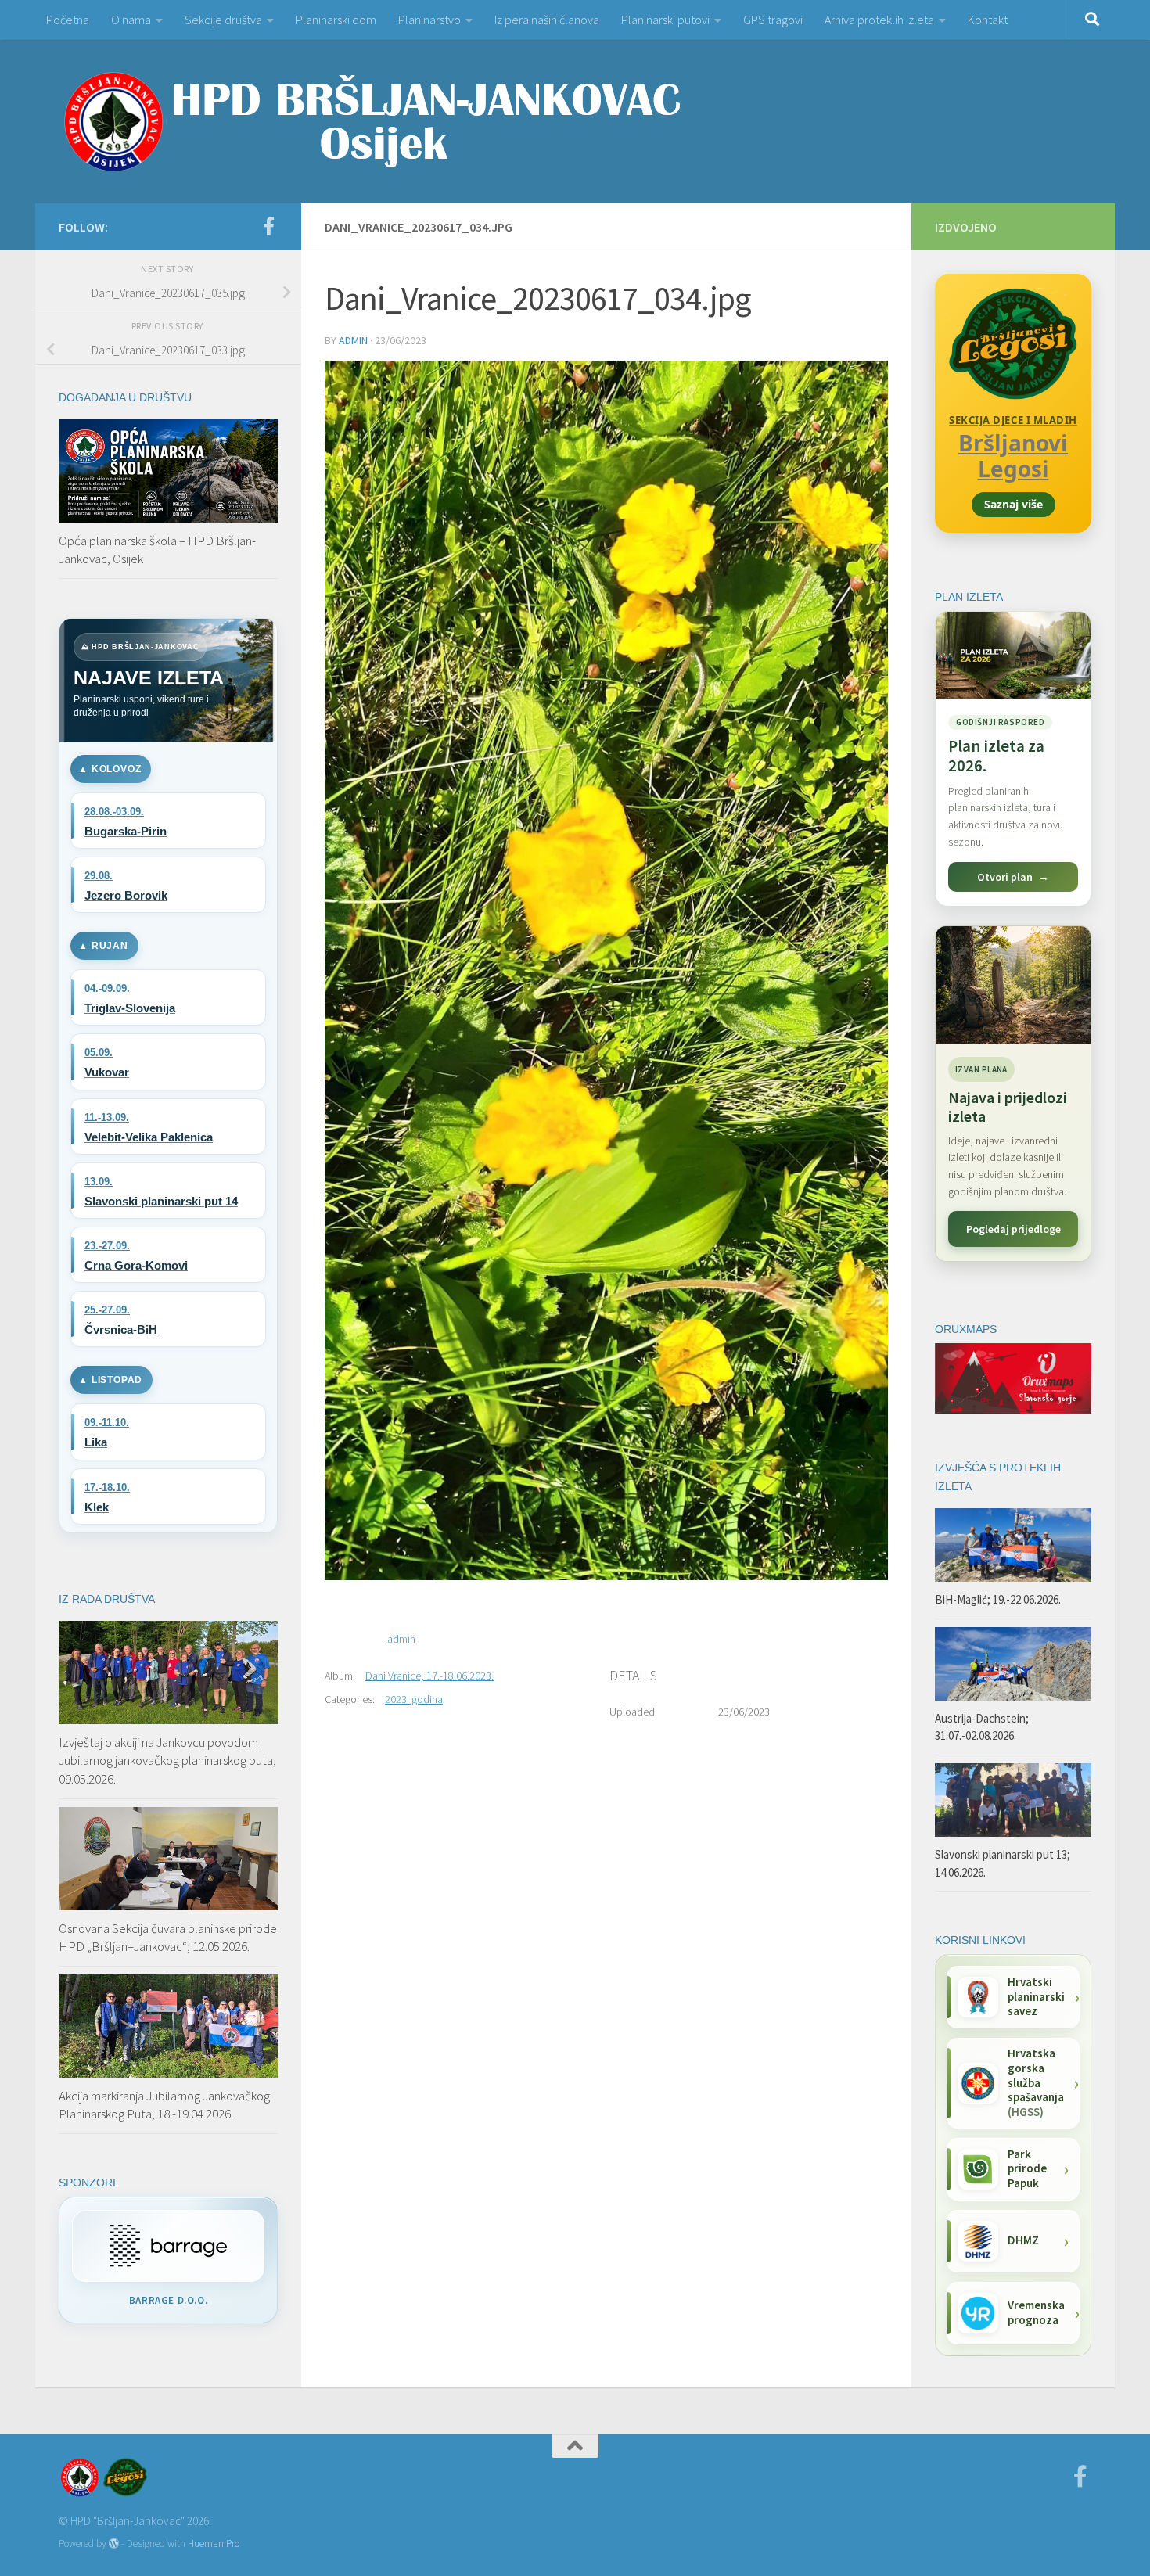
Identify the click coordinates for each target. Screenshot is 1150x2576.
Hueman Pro (214, 2544)
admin (353, 340)
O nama (131, 20)
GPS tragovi (773, 20)
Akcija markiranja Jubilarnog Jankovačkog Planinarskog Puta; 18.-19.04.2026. (164, 2105)
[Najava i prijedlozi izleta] (1013, 985)
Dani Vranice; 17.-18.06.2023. (429, 1676)
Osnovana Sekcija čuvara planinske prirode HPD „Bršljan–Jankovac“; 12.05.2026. (168, 1938)
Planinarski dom (336, 20)
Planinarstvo (429, 20)
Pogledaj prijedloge (1013, 1229)
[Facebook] (268, 226)
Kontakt (988, 20)
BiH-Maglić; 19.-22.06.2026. (998, 1599)
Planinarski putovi (665, 20)
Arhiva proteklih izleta (879, 20)
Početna (68, 20)
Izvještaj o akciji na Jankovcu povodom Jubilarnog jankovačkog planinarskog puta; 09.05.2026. (167, 1760)
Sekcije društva (223, 20)
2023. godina (414, 1699)
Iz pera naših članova (547, 20)
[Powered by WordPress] (114, 2544)
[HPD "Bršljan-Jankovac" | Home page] (372, 121)
